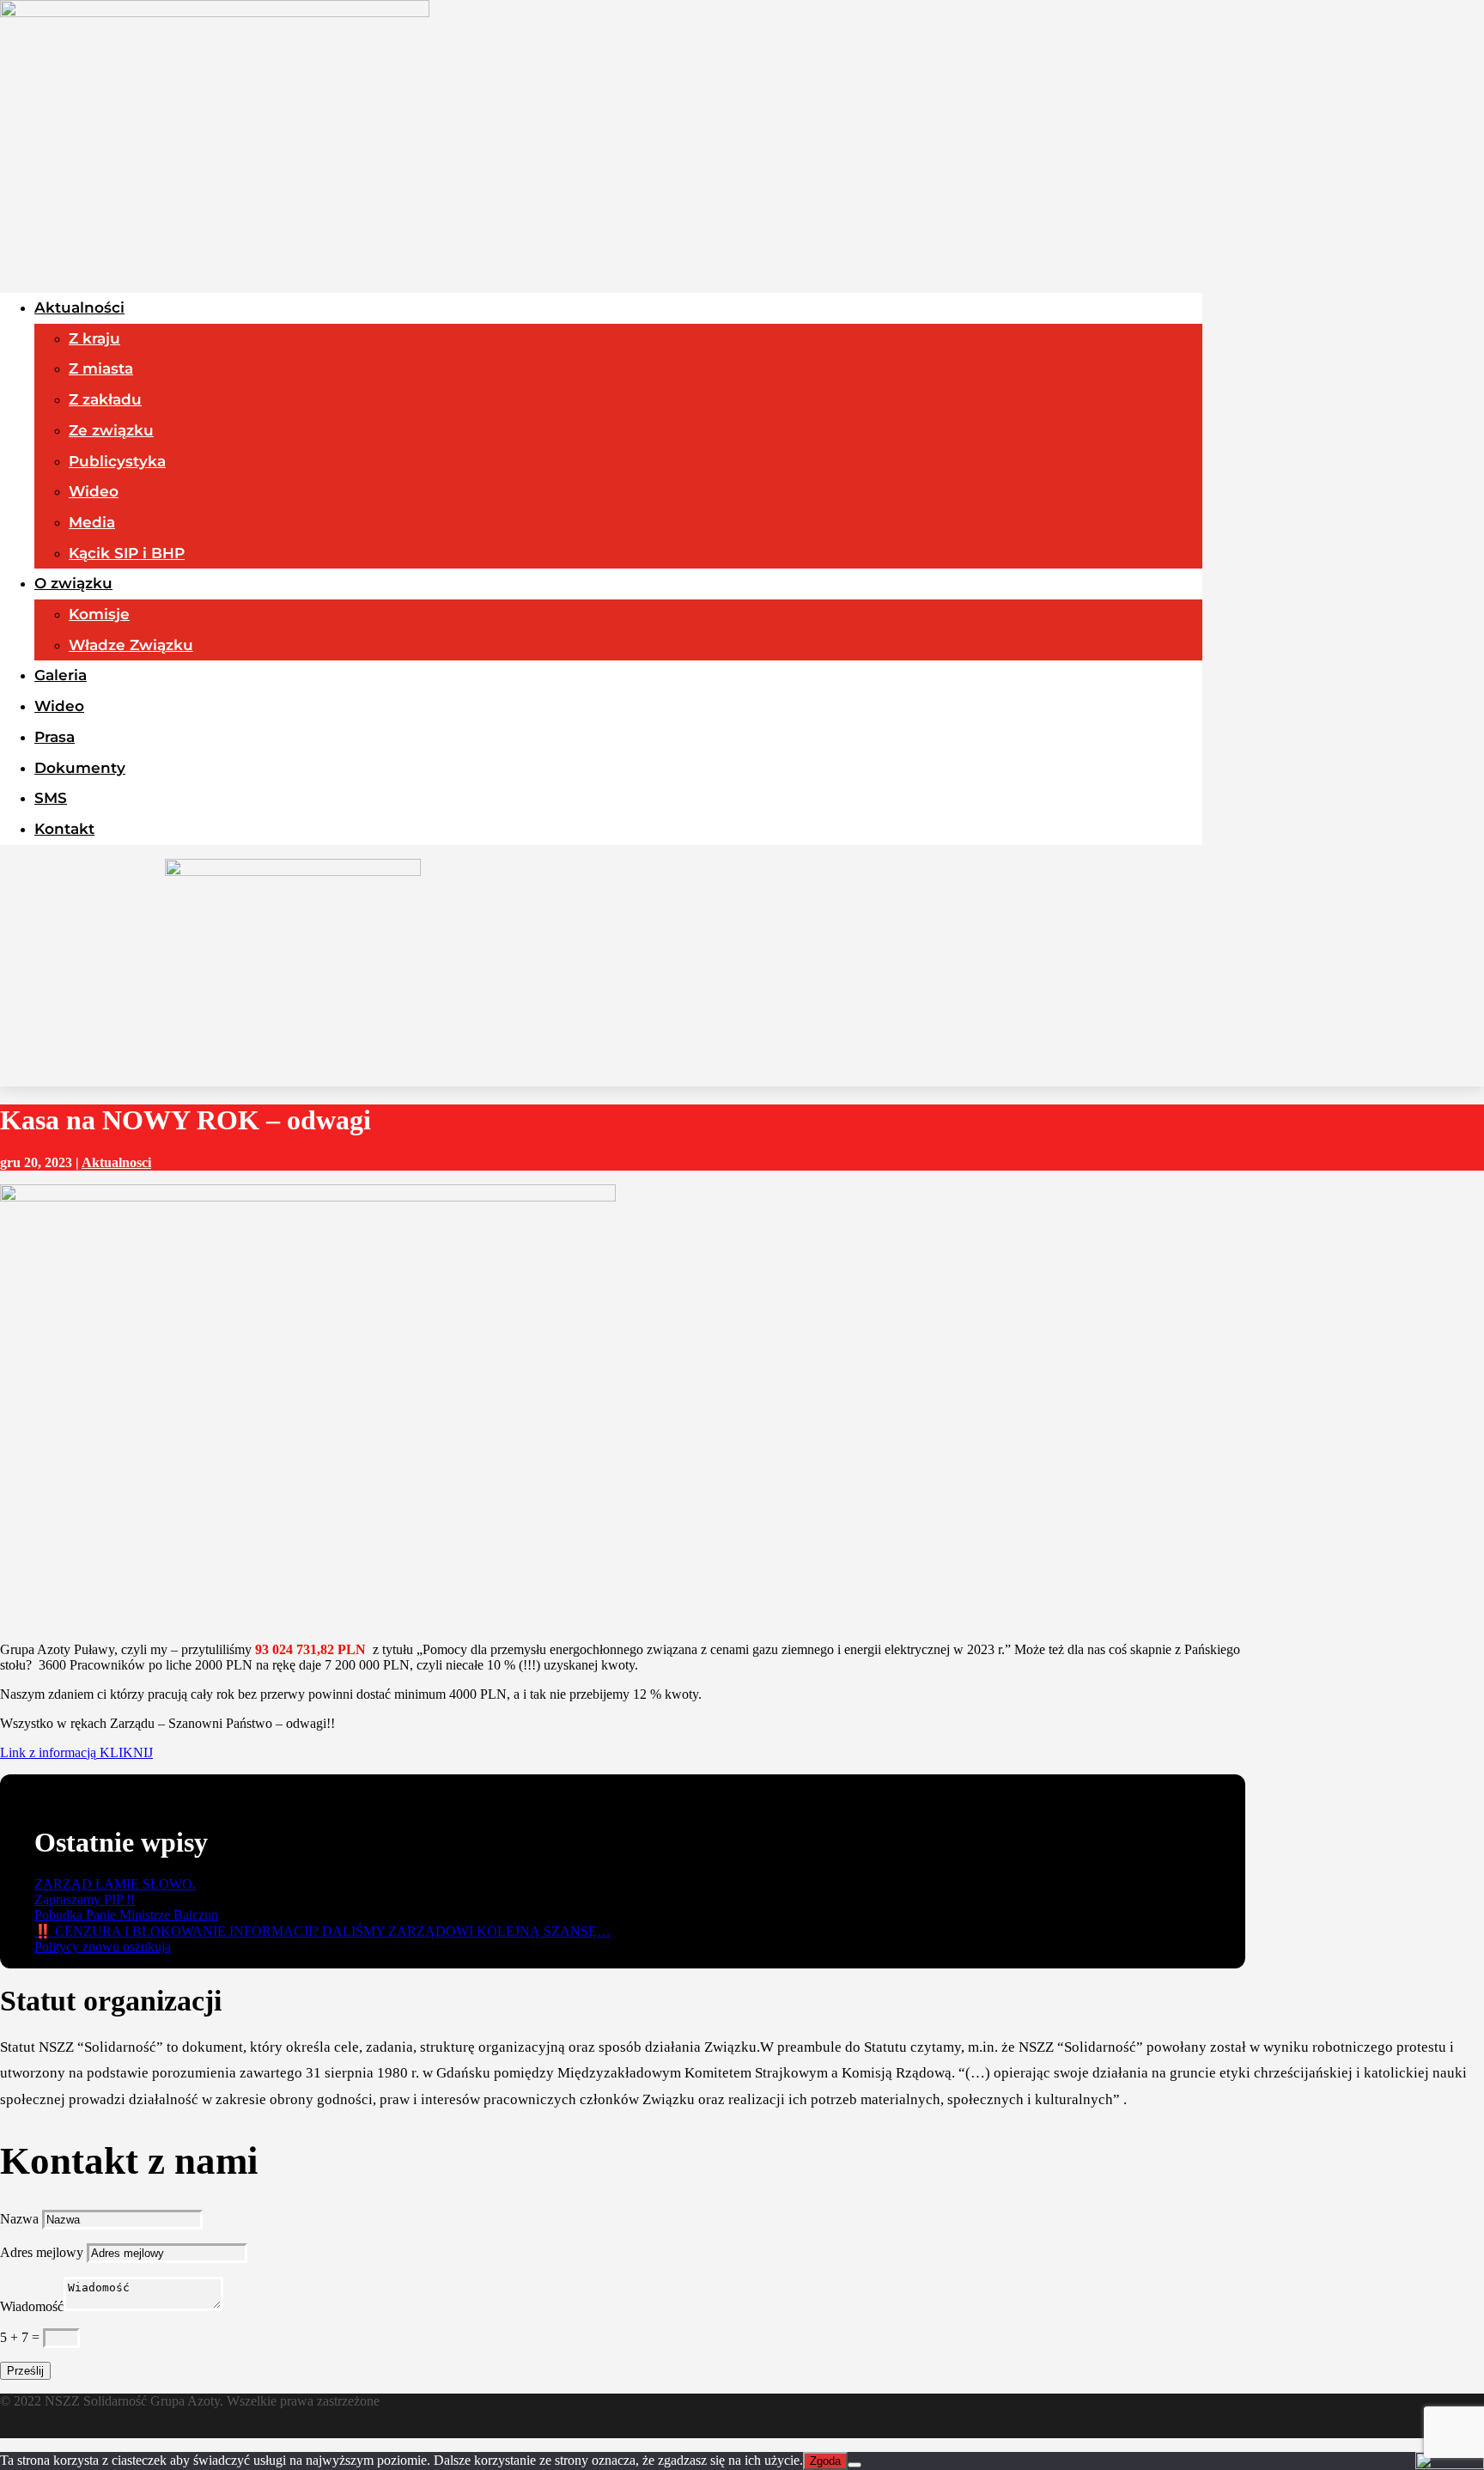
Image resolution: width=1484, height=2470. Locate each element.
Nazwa (19, 2219)
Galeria (61, 675)
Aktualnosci (116, 1162)
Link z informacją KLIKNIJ (76, 1752)
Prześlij (25, 2371)
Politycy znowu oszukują (103, 1947)
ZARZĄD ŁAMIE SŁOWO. (115, 1884)
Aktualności (79, 307)
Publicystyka (117, 461)
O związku (73, 583)
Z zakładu (105, 399)
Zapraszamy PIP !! (85, 1899)
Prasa (55, 737)
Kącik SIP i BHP (127, 553)
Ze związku (111, 430)
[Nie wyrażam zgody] (855, 2465)
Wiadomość (32, 2306)
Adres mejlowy (42, 2252)
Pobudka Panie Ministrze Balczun (126, 1915)
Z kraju (94, 338)
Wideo (94, 491)
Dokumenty (80, 768)
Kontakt (64, 829)
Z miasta (101, 368)
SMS (51, 798)
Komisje (99, 614)
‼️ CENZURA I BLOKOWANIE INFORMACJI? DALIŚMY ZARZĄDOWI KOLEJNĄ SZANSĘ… (322, 1931)
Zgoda (825, 2461)
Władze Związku (131, 645)
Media (92, 522)
